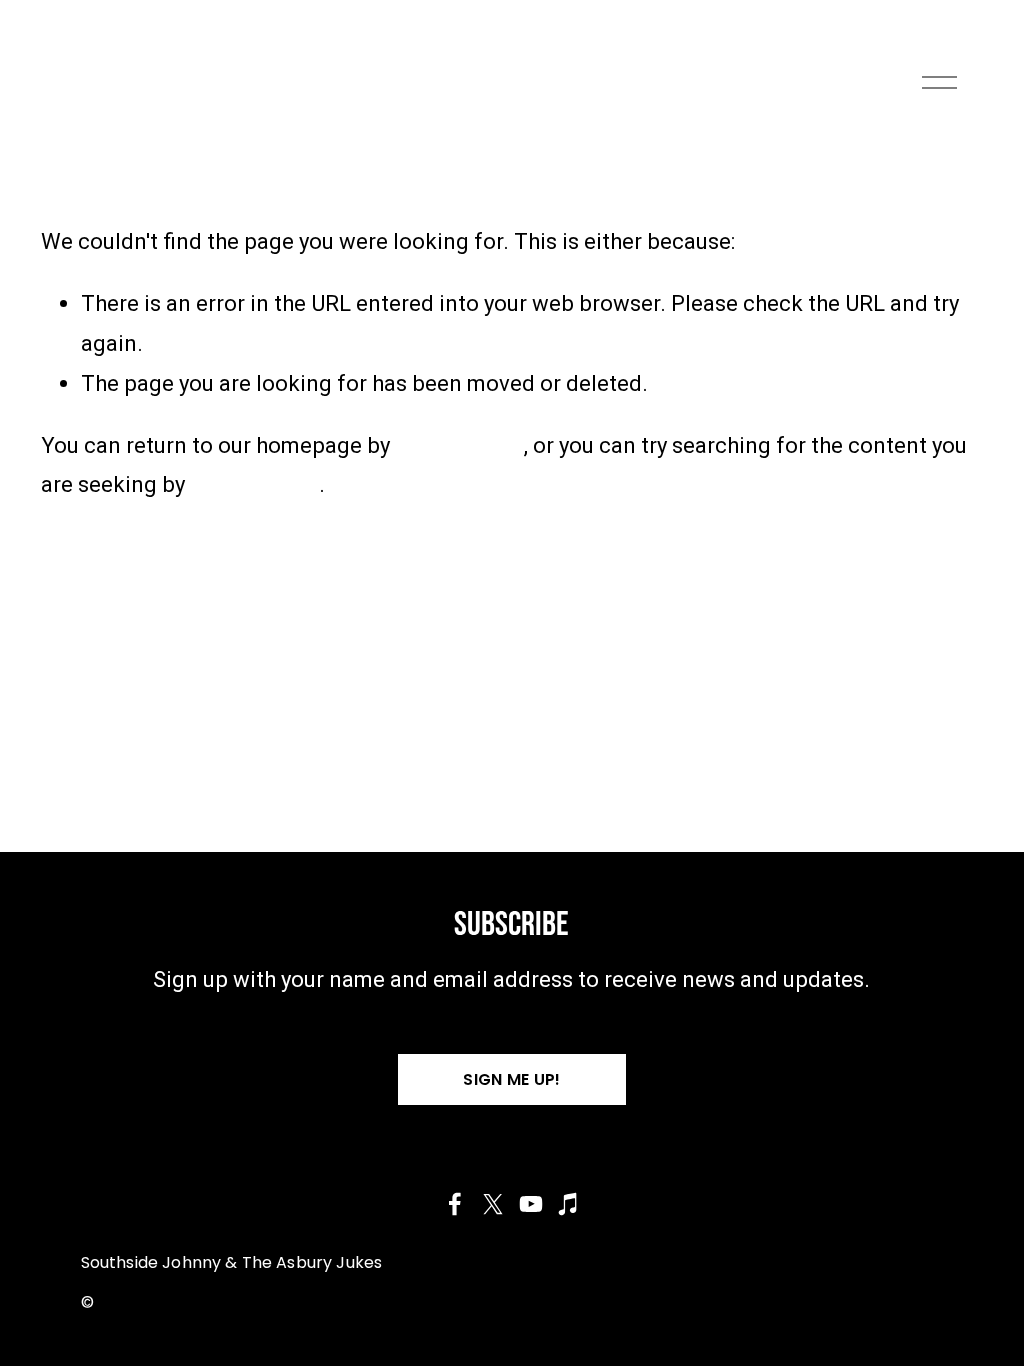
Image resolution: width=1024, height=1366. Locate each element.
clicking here (459, 445)
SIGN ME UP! (512, 1079)
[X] (493, 1204)
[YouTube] (531, 1204)
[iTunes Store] (569, 1204)
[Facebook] (455, 1204)
